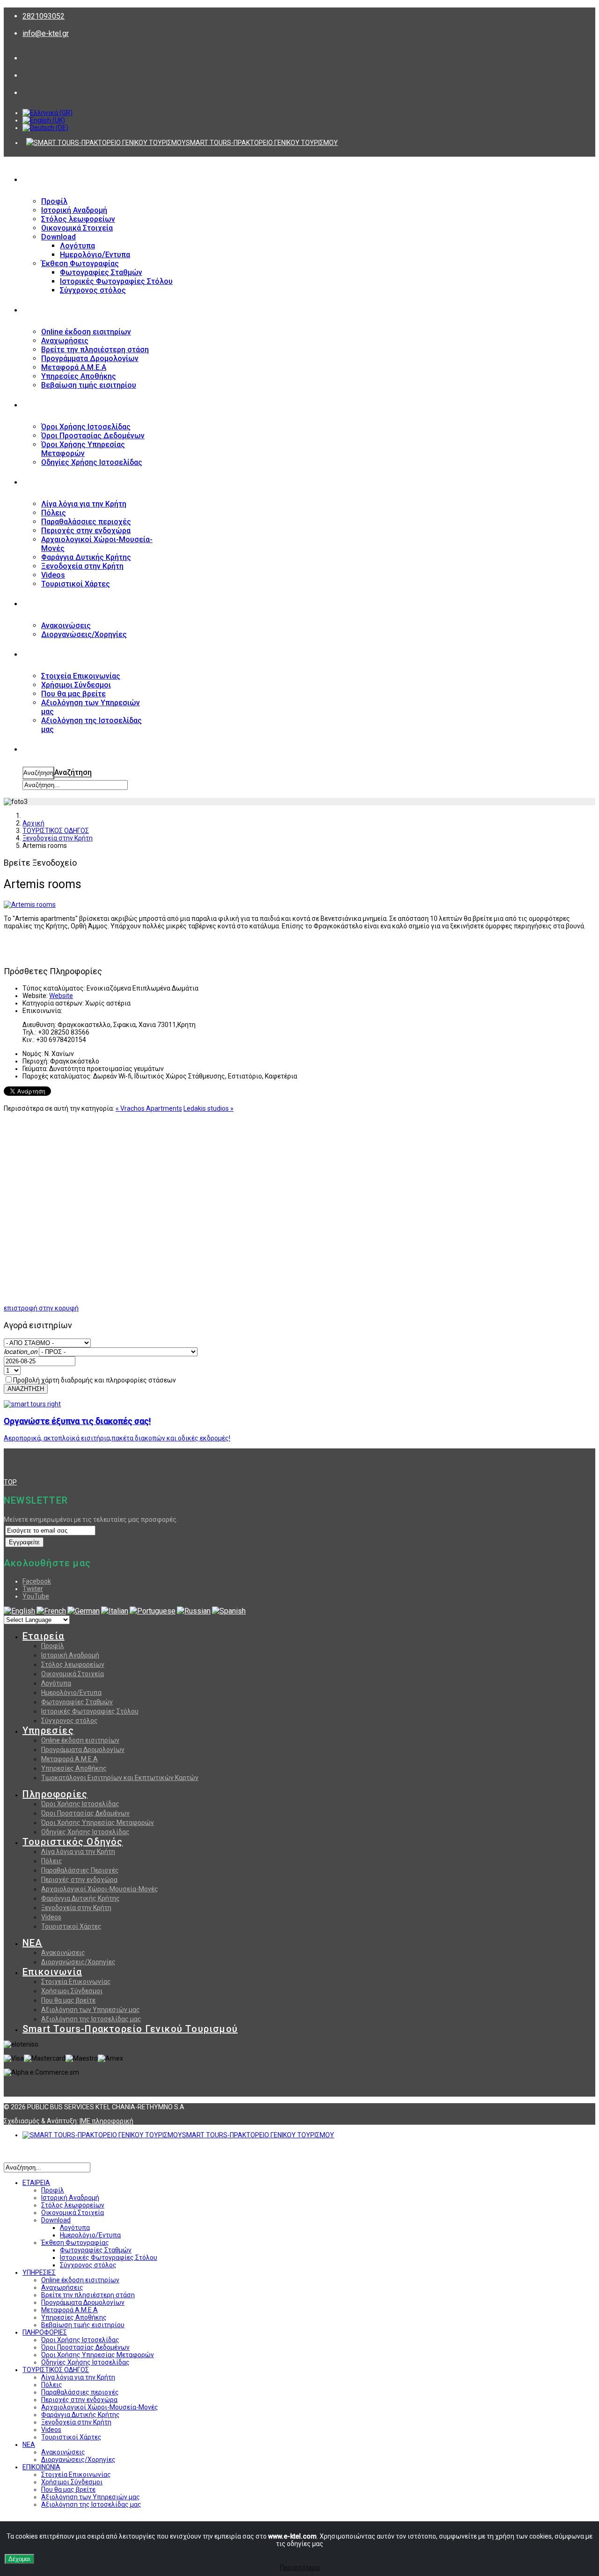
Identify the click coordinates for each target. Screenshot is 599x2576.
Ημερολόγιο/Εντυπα (71, 1693)
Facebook (37, 1581)
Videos (51, 1917)
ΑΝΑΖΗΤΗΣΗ (44, 750)
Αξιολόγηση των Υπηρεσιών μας (91, 2010)
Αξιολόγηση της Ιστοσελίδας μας (91, 2019)
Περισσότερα (300, 2568)
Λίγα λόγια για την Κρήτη (78, 1852)
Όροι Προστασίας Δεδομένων (85, 1813)
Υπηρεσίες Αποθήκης (74, 1768)
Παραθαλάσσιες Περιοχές (80, 1870)
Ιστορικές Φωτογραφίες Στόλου (90, 1711)
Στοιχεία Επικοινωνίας (76, 1982)
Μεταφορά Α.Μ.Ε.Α (69, 1759)
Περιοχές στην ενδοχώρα (79, 1880)
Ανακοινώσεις (63, 1953)
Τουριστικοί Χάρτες (71, 1926)
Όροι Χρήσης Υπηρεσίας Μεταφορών (98, 1823)
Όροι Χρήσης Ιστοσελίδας (80, 1804)
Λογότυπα (56, 1683)
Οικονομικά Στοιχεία (73, 1674)
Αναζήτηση (38, 773)
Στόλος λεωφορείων (73, 1664)
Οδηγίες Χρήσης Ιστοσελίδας (85, 1832)
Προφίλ (53, 1646)
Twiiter (33, 1589)
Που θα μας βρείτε (68, 2000)
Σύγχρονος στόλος (69, 1721)
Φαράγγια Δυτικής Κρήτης (80, 1898)
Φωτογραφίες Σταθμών (77, 1702)
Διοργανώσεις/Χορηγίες (78, 1962)
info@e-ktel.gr (46, 33)
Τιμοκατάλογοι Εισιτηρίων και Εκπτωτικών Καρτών (120, 1778)
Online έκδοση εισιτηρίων (80, 1740)
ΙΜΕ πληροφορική (106, 2121)
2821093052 (44, 16)
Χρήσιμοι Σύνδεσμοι (72, 1991)
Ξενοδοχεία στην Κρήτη (76, 1908)
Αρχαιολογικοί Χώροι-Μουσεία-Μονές (100, 1889)
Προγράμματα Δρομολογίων (83, 1750)
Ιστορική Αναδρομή (70, 1655)
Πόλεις (52, 1861)
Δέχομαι (19, 2559)
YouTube (36, 1596)
